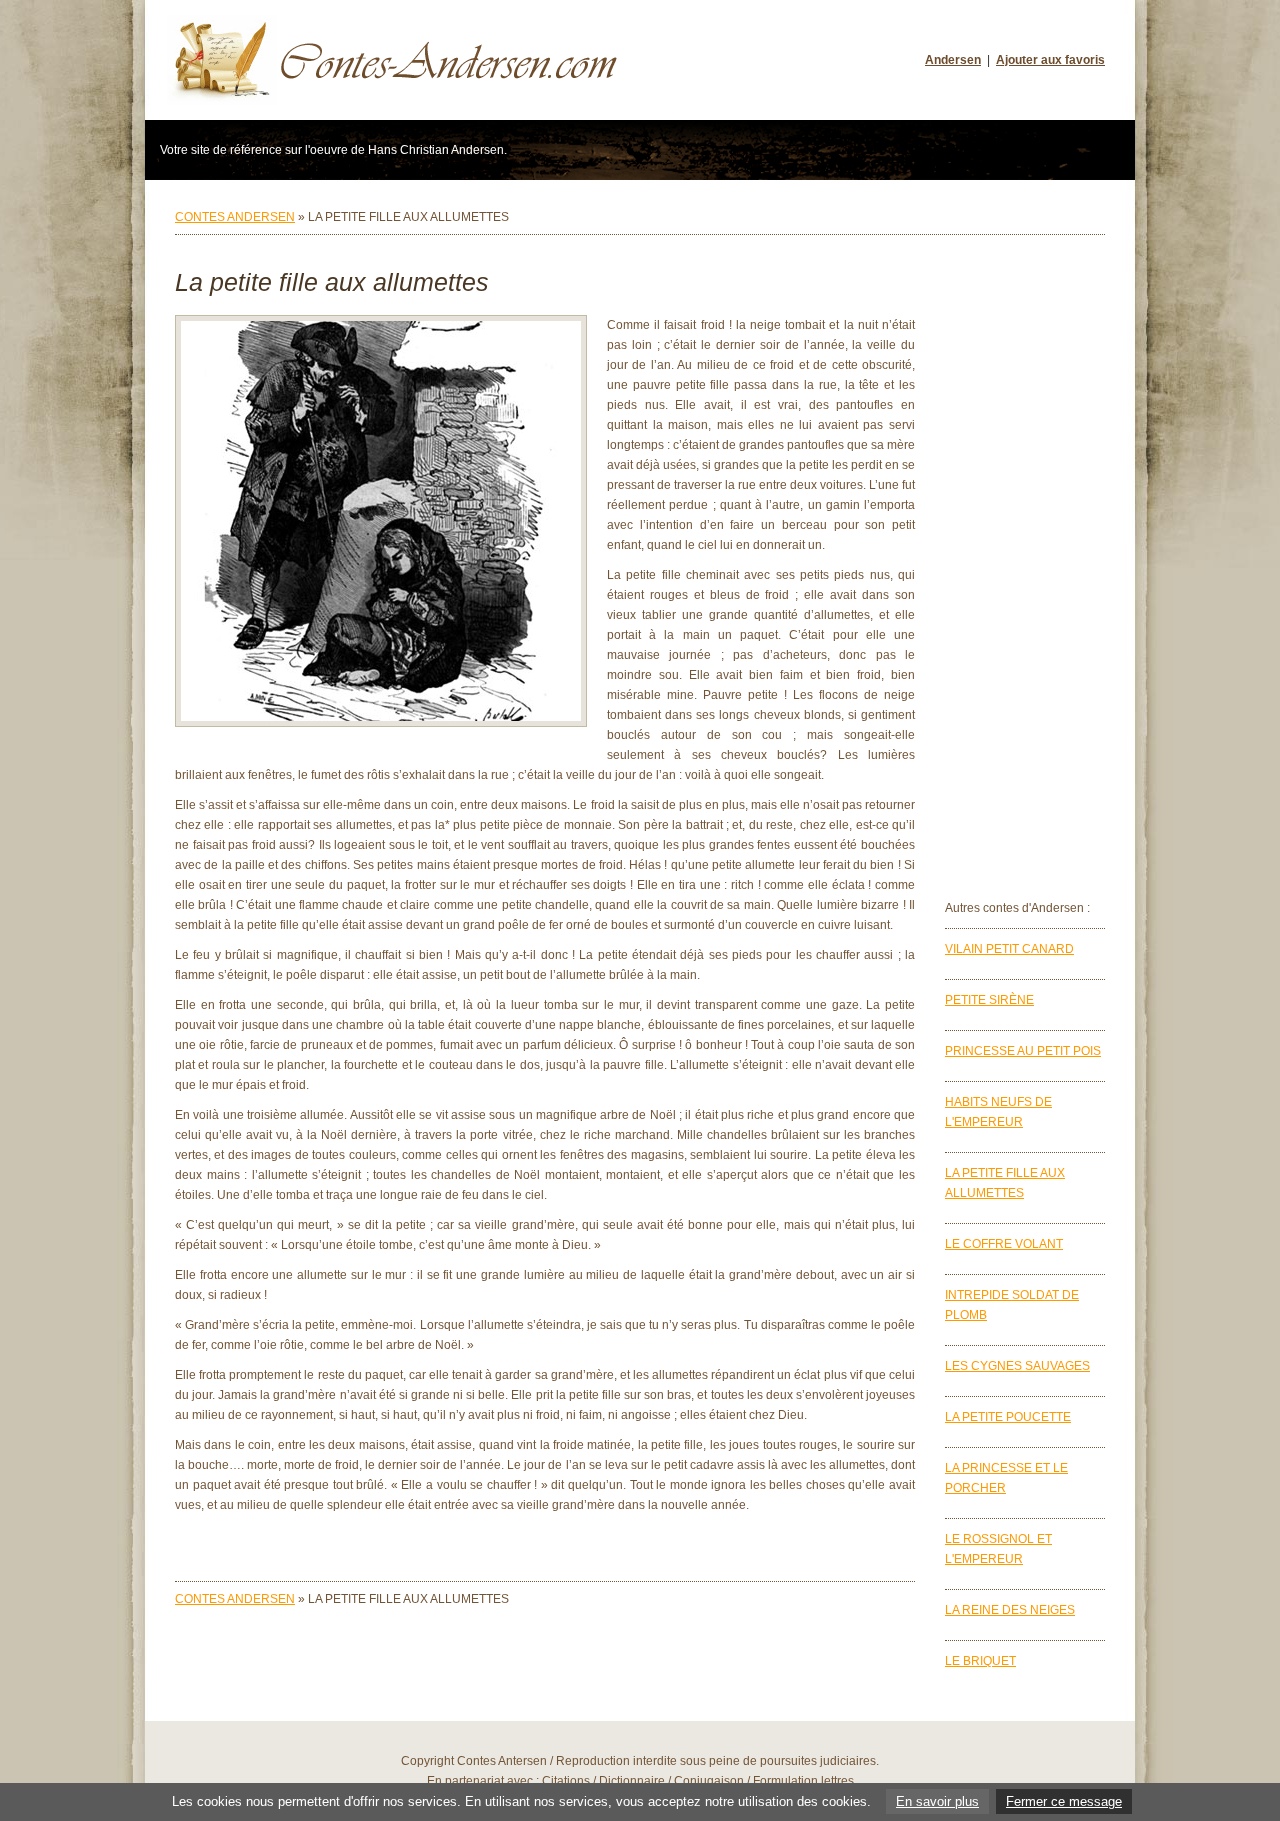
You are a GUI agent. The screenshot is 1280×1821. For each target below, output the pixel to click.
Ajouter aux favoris (1050, 60)
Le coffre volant (1004, 1244)
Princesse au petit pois (1023, 1051)
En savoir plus (937, 1801)
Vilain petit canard (1009, 949)
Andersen (953, 60)
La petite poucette (1008, 1417)
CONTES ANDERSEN (235, 217)
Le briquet (980, 1661)
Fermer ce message (1064, 1801)
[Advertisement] (1025, 570)
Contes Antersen (502, 1761)
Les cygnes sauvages (1017, 1366)
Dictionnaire (632, 1781)
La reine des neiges (1010, 1610)
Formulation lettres (803, 1781)
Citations (566, 1781)
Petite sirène (989, 1000)
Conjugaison (709, 1781)
